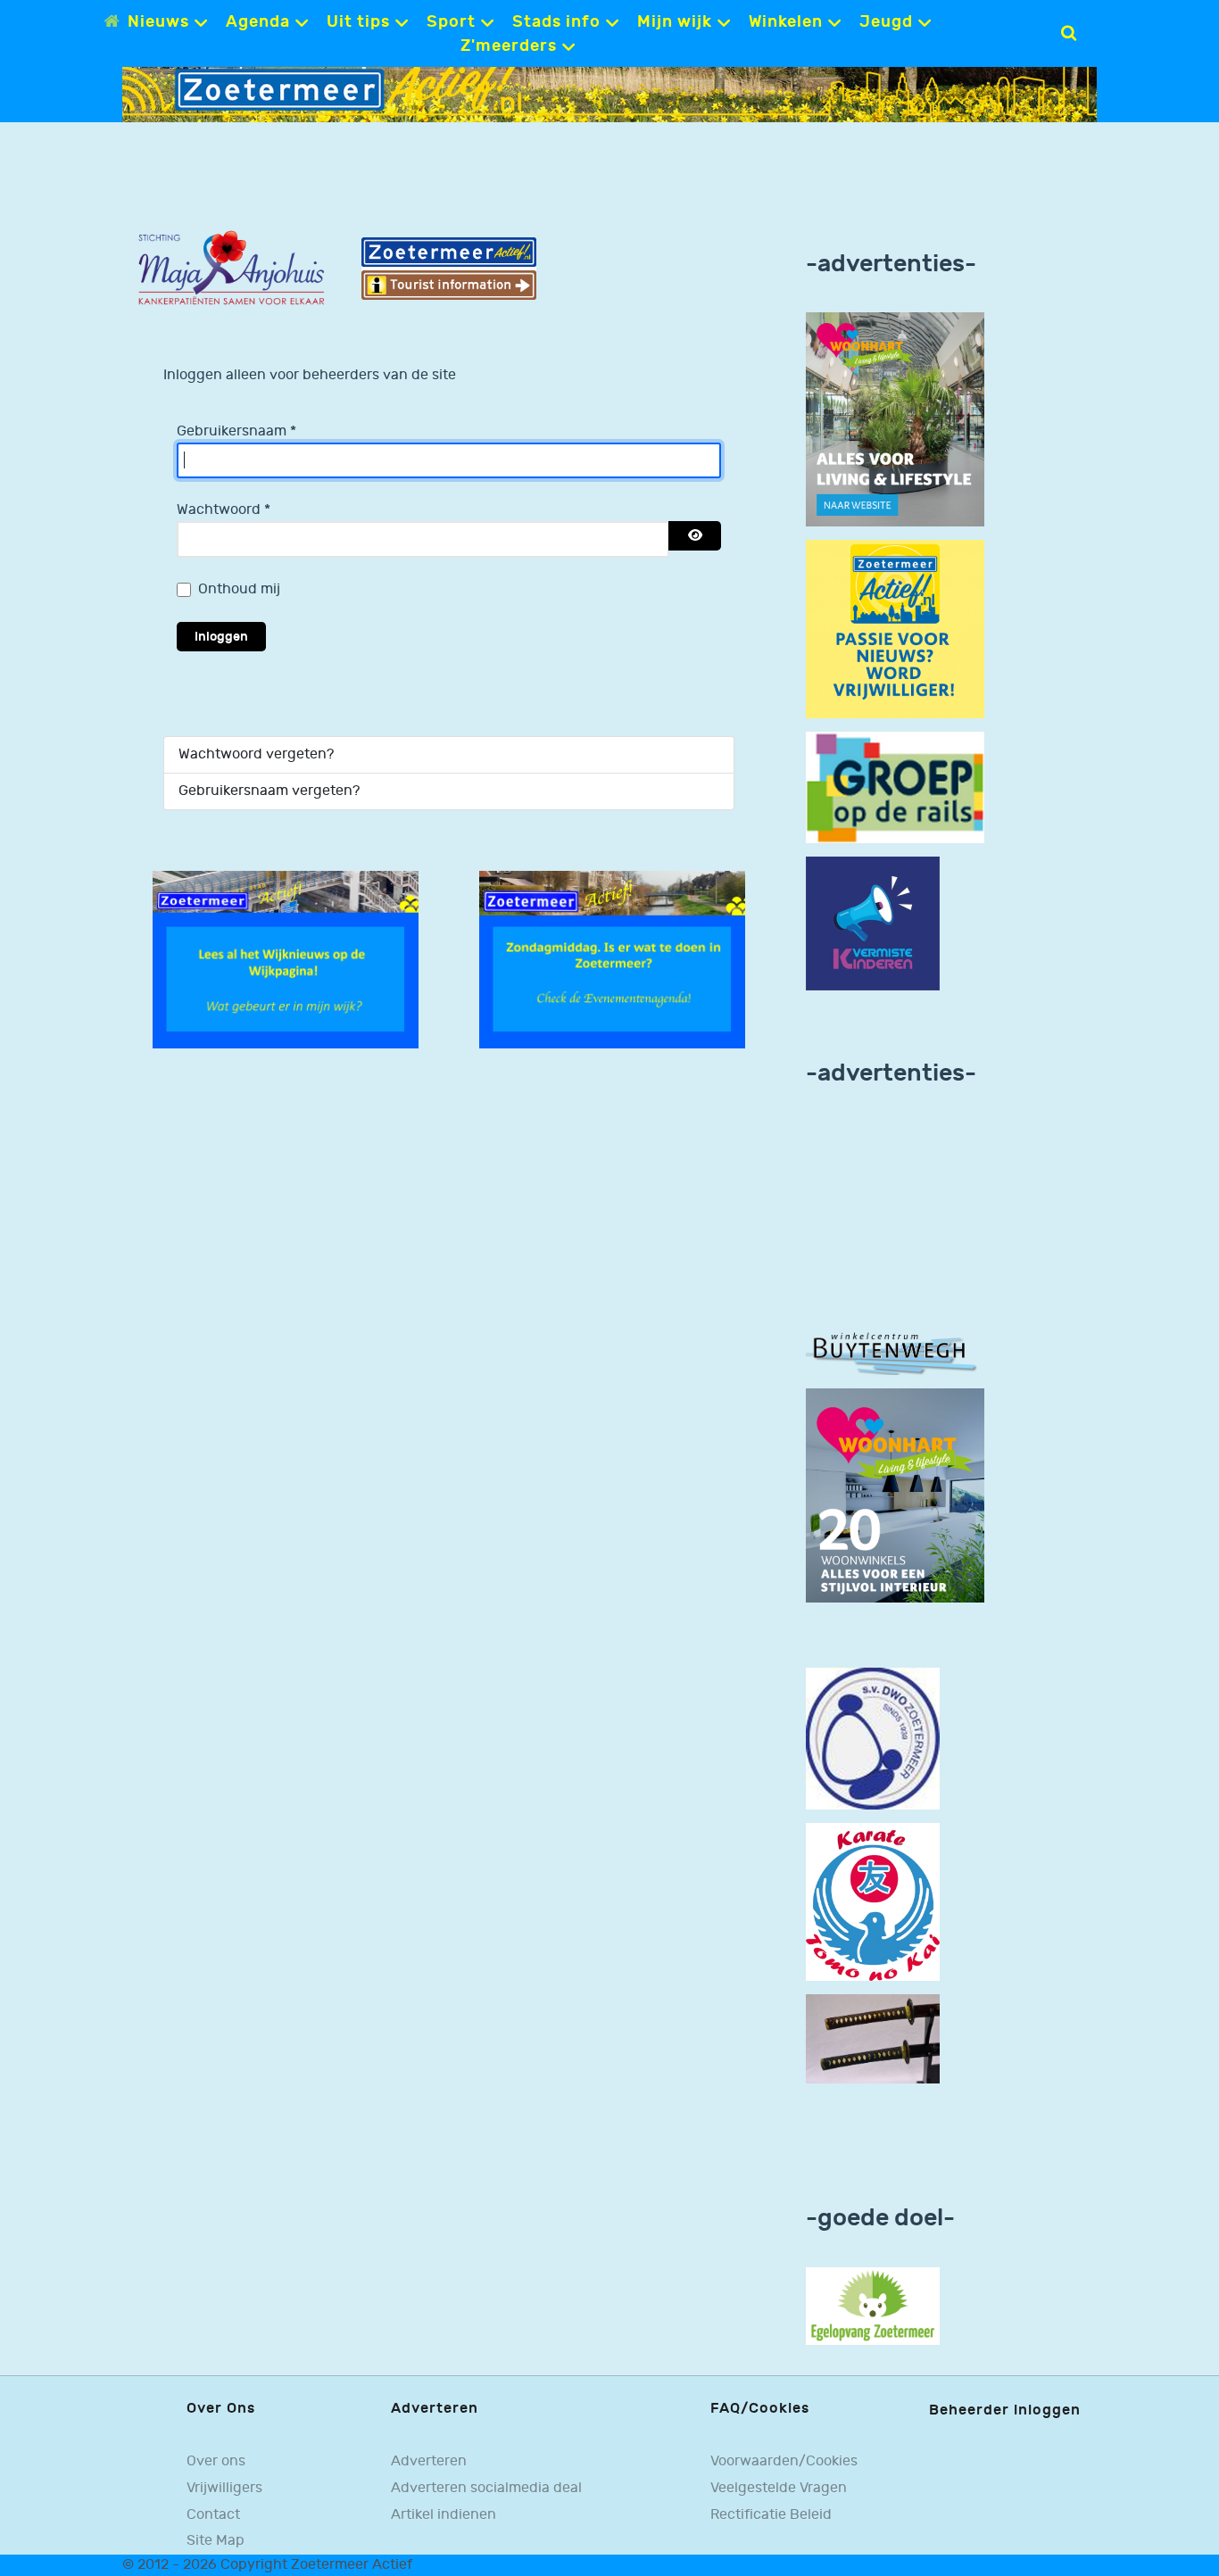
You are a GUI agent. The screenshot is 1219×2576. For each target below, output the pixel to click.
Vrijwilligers (224, 2488)
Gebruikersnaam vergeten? (269, 791)
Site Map (216, 2541)
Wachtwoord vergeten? (256, 754)
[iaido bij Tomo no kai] (873, 2038)
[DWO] (873, 1739)
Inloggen (221, 637)
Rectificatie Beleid (771, 2515)
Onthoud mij (239, 589)
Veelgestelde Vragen (779, 2488)
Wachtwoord (224, 510)
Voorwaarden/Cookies (784, 2461)
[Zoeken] (1069, 33)
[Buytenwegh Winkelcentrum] (895, 1352)
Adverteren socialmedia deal (486, 2488)
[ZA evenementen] (612, 960)
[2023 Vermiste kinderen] (873, 923)
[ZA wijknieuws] (286, 960)
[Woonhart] (895, 420)
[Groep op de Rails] (895, 787)
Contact (213, 2515)
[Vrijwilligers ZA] (895, 630)
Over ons (216, 2461)
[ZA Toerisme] (449, 268)
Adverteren (429, 2461)
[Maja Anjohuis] (231, 268)
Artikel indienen (444, 2515)
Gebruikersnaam (236, 431)
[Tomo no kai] (873, 1902)
